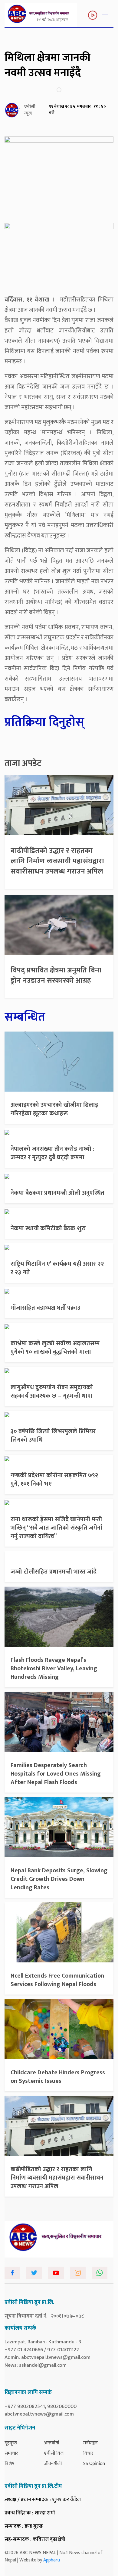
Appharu (52, 2560)
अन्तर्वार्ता (52, 2443)
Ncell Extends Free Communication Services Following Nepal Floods (57, 1980)
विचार (88, 2453)
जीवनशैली (53, 2464)
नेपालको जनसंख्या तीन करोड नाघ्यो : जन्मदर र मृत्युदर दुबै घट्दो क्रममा (52, 1153)
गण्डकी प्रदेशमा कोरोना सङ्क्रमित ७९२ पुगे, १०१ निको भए (54, 1480)
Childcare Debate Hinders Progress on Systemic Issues (58, 2077)
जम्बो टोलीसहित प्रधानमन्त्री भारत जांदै (54, 1572)
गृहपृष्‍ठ (11, 2443)
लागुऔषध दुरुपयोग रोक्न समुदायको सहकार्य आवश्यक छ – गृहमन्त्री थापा (52, 1392)
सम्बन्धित (25, 1017)
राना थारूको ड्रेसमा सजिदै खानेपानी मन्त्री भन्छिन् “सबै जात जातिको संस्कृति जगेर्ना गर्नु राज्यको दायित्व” (56, 1528)
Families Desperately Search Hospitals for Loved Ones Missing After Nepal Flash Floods (56, 1774)
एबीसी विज (54, 2453)
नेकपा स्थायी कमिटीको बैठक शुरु (48, 1228)
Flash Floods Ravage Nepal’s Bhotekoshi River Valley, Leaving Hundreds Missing (54, 1669)
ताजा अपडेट (23, 763)
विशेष (10, 2464)
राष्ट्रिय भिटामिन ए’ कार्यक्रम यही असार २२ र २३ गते (57, 1268)
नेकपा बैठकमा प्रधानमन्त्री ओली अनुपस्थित (57, 1193)
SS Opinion (94, 2464)
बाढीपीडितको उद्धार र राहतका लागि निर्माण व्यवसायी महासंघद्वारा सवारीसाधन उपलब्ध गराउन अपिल (57, 861)
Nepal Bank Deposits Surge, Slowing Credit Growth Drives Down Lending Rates (59, 1879)
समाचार (11, 2453)
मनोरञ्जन (90, 2443)
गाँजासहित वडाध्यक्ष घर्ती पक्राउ (45, 1308)
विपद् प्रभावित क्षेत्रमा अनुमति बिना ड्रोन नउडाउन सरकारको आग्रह (56, 975)
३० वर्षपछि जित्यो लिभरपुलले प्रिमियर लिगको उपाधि (53, 1436)
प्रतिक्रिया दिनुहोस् (44, 722)
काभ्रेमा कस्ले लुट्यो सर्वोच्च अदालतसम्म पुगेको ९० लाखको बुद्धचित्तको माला (55, 1348)
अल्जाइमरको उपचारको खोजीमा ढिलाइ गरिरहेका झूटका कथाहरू (54, 1109)
